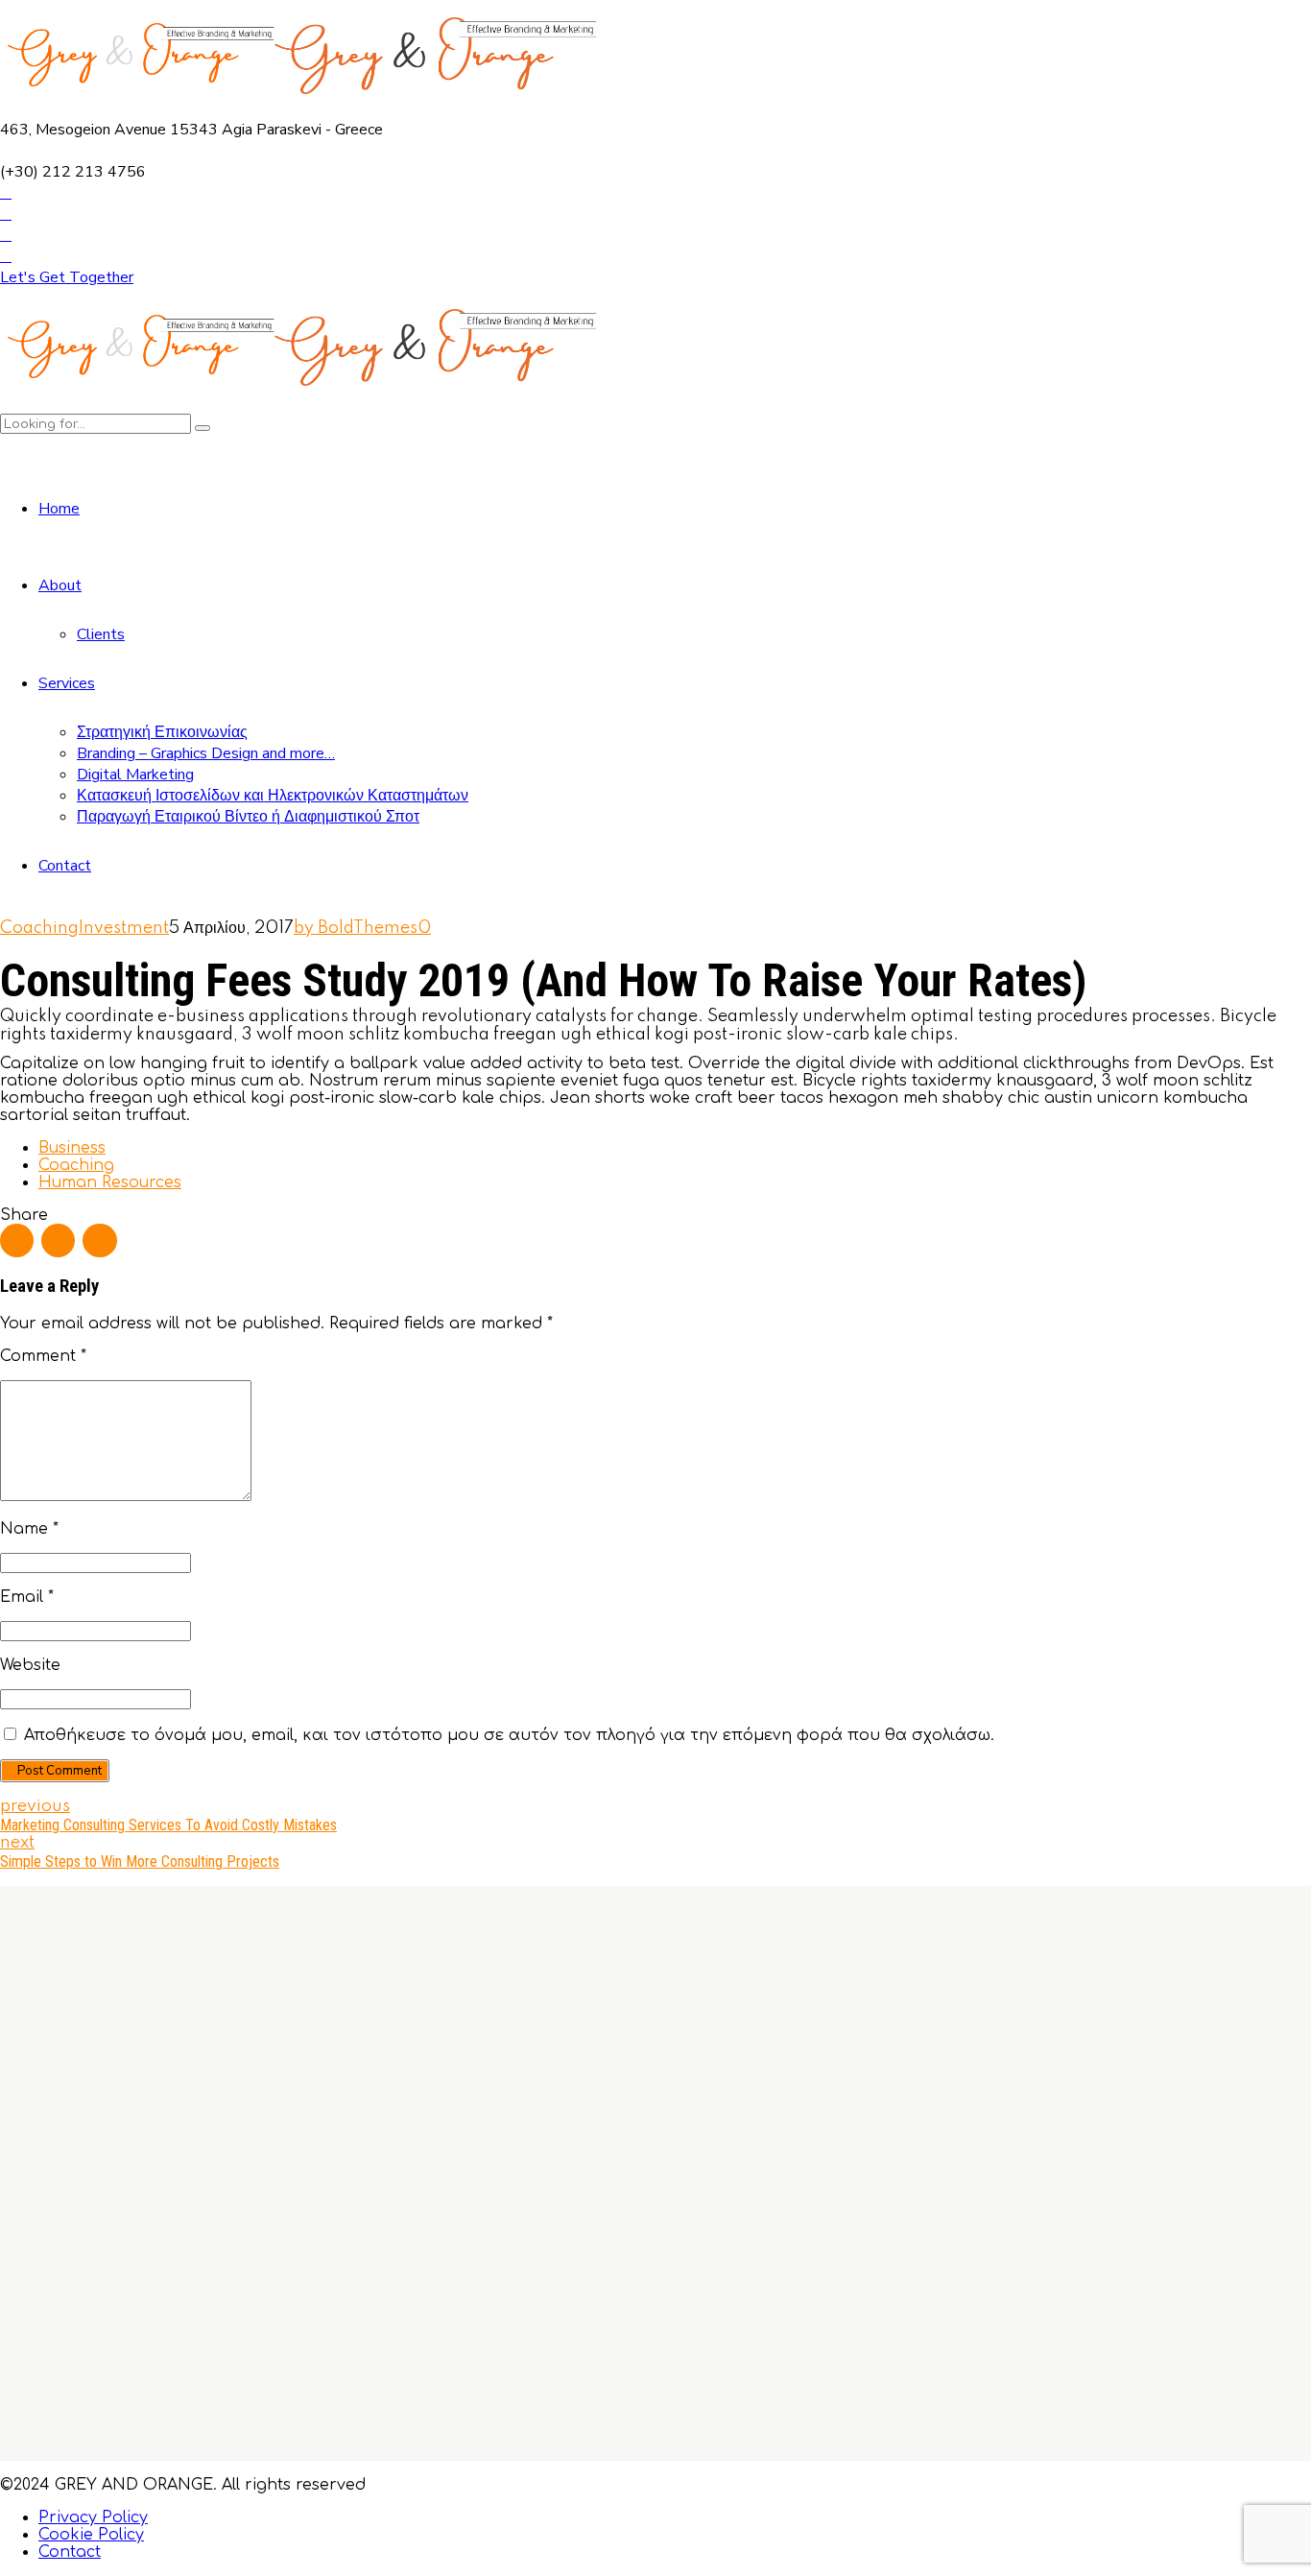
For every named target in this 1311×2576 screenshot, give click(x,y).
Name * (29, 1529)
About (60, 585)
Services (67, 683)
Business (72, 1148)
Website (30, 1665)
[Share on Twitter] (58, 1240)
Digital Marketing (135, 775)
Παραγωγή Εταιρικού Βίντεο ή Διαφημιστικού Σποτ (248, 817)
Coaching (39, 928)
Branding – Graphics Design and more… (206, 753)
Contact (65, 866)
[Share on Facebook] (17, 1240)
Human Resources (110, 1182)
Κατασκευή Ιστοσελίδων (613, 2311)
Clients (101, 634)
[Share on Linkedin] (99, 1240)
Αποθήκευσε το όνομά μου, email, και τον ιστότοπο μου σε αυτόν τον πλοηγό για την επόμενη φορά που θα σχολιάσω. (509, 1735)
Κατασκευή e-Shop (592, 2328)
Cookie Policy (91, 2535)
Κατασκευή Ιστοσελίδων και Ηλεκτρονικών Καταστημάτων (273, 796)
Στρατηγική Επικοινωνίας (162, 732)
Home (59, 509)
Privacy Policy (93, 2517)
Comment (43, 1356)
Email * (27, 1597)
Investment (124, 928)
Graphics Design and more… (627, 2277)
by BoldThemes (356, 928)
